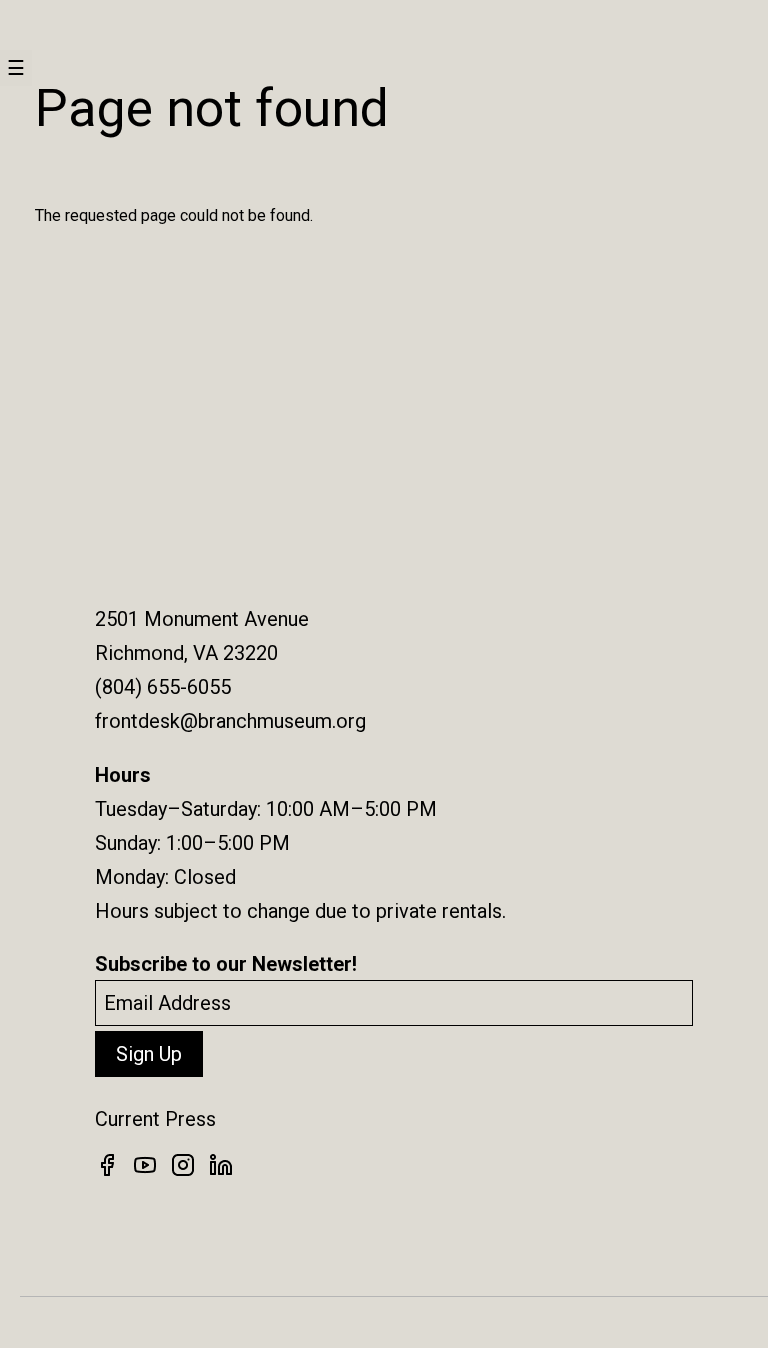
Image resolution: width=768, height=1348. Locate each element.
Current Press (155, 1119)
